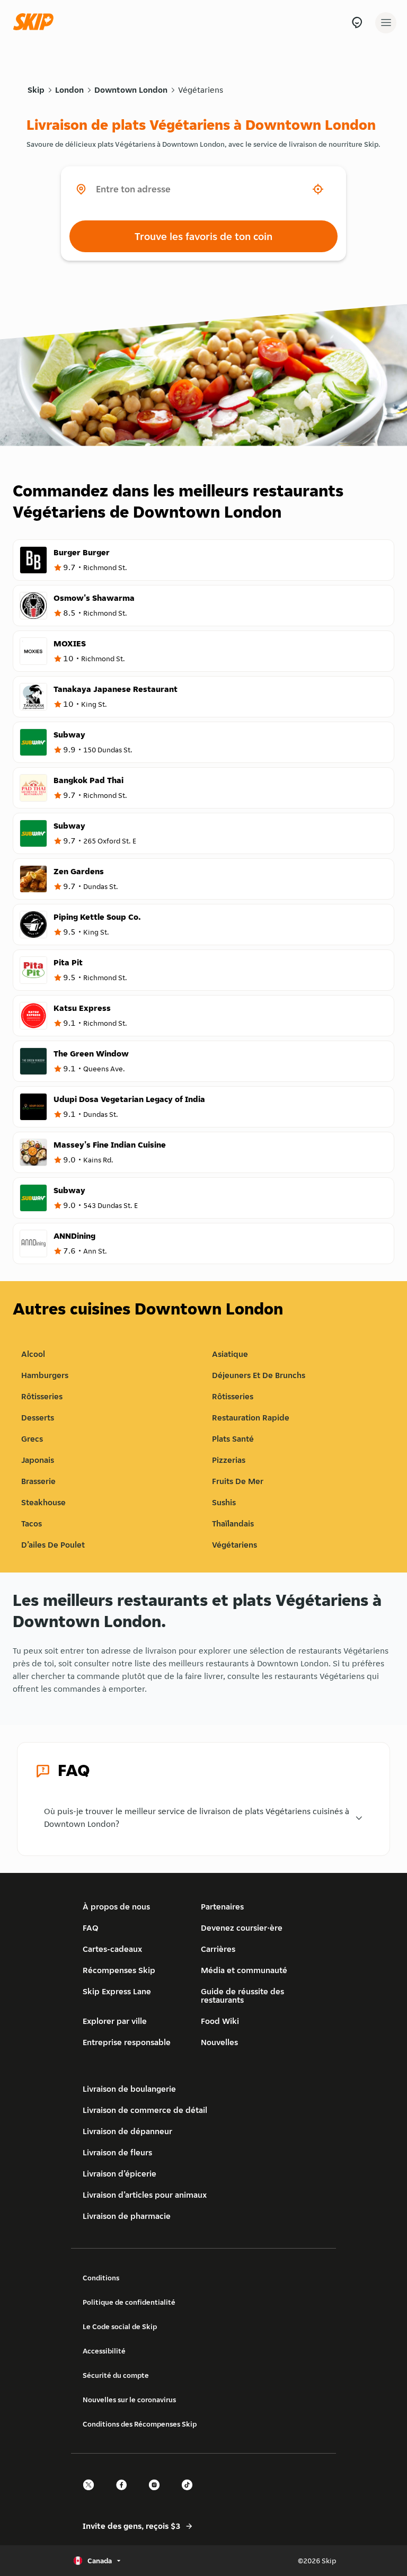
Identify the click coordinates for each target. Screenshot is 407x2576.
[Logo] (36, 23)
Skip (36, 90)
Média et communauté (244, 1970)
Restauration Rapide (251, 1418)
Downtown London (131, 90)
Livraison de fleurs (117, 2152)
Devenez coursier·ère (242, 1928)
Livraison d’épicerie (120, 2174)
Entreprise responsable (127, 2042)
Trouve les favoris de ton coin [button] (203, 236)
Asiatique (230, 1354)
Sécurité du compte (116, 2375)
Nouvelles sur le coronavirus (129, 2400)
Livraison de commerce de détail (145, 2110)
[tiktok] (190, 2494)
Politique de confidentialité (129, 2302)
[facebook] (125, 2494)
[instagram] (157, 2494)
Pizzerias (229, 1460)
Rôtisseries (42, 1396)
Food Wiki (220, 2021)
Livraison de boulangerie (129, 2089)
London (69, 90)
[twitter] (92, 2494)
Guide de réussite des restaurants (242, 1996)
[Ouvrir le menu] (386, 23)
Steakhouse (43, 1502)
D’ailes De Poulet (53, 1545)
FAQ (91, 1928)
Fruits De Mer (238, 1481)
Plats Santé (233, 1439)
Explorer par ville (115, 2021)
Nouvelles (219, 2042)
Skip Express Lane (117, 1991)
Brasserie (38, 1481)
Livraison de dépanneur (127, 2131)
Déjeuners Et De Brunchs (259, 1375)
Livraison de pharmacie (127, 2216)
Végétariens (201, 90)
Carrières (218, 1949)
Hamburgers (45, 1375)
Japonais (38, 1460)
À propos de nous (116, 1907)
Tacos (32, 1524)
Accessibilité (104, 2351)
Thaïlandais (233, 1524)
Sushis (224, 1502)
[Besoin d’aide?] (357, 23)
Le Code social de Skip (120, 2326)
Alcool (33, 1354)
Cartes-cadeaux (112, 1949)
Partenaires (222, 1907)
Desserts (38, 1418)
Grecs (32, 1439)
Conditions (101, 2278)
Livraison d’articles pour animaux (145, 2195)
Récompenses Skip (119, 1970)
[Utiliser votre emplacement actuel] (318, 189)
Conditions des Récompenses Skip (140, 2424)
